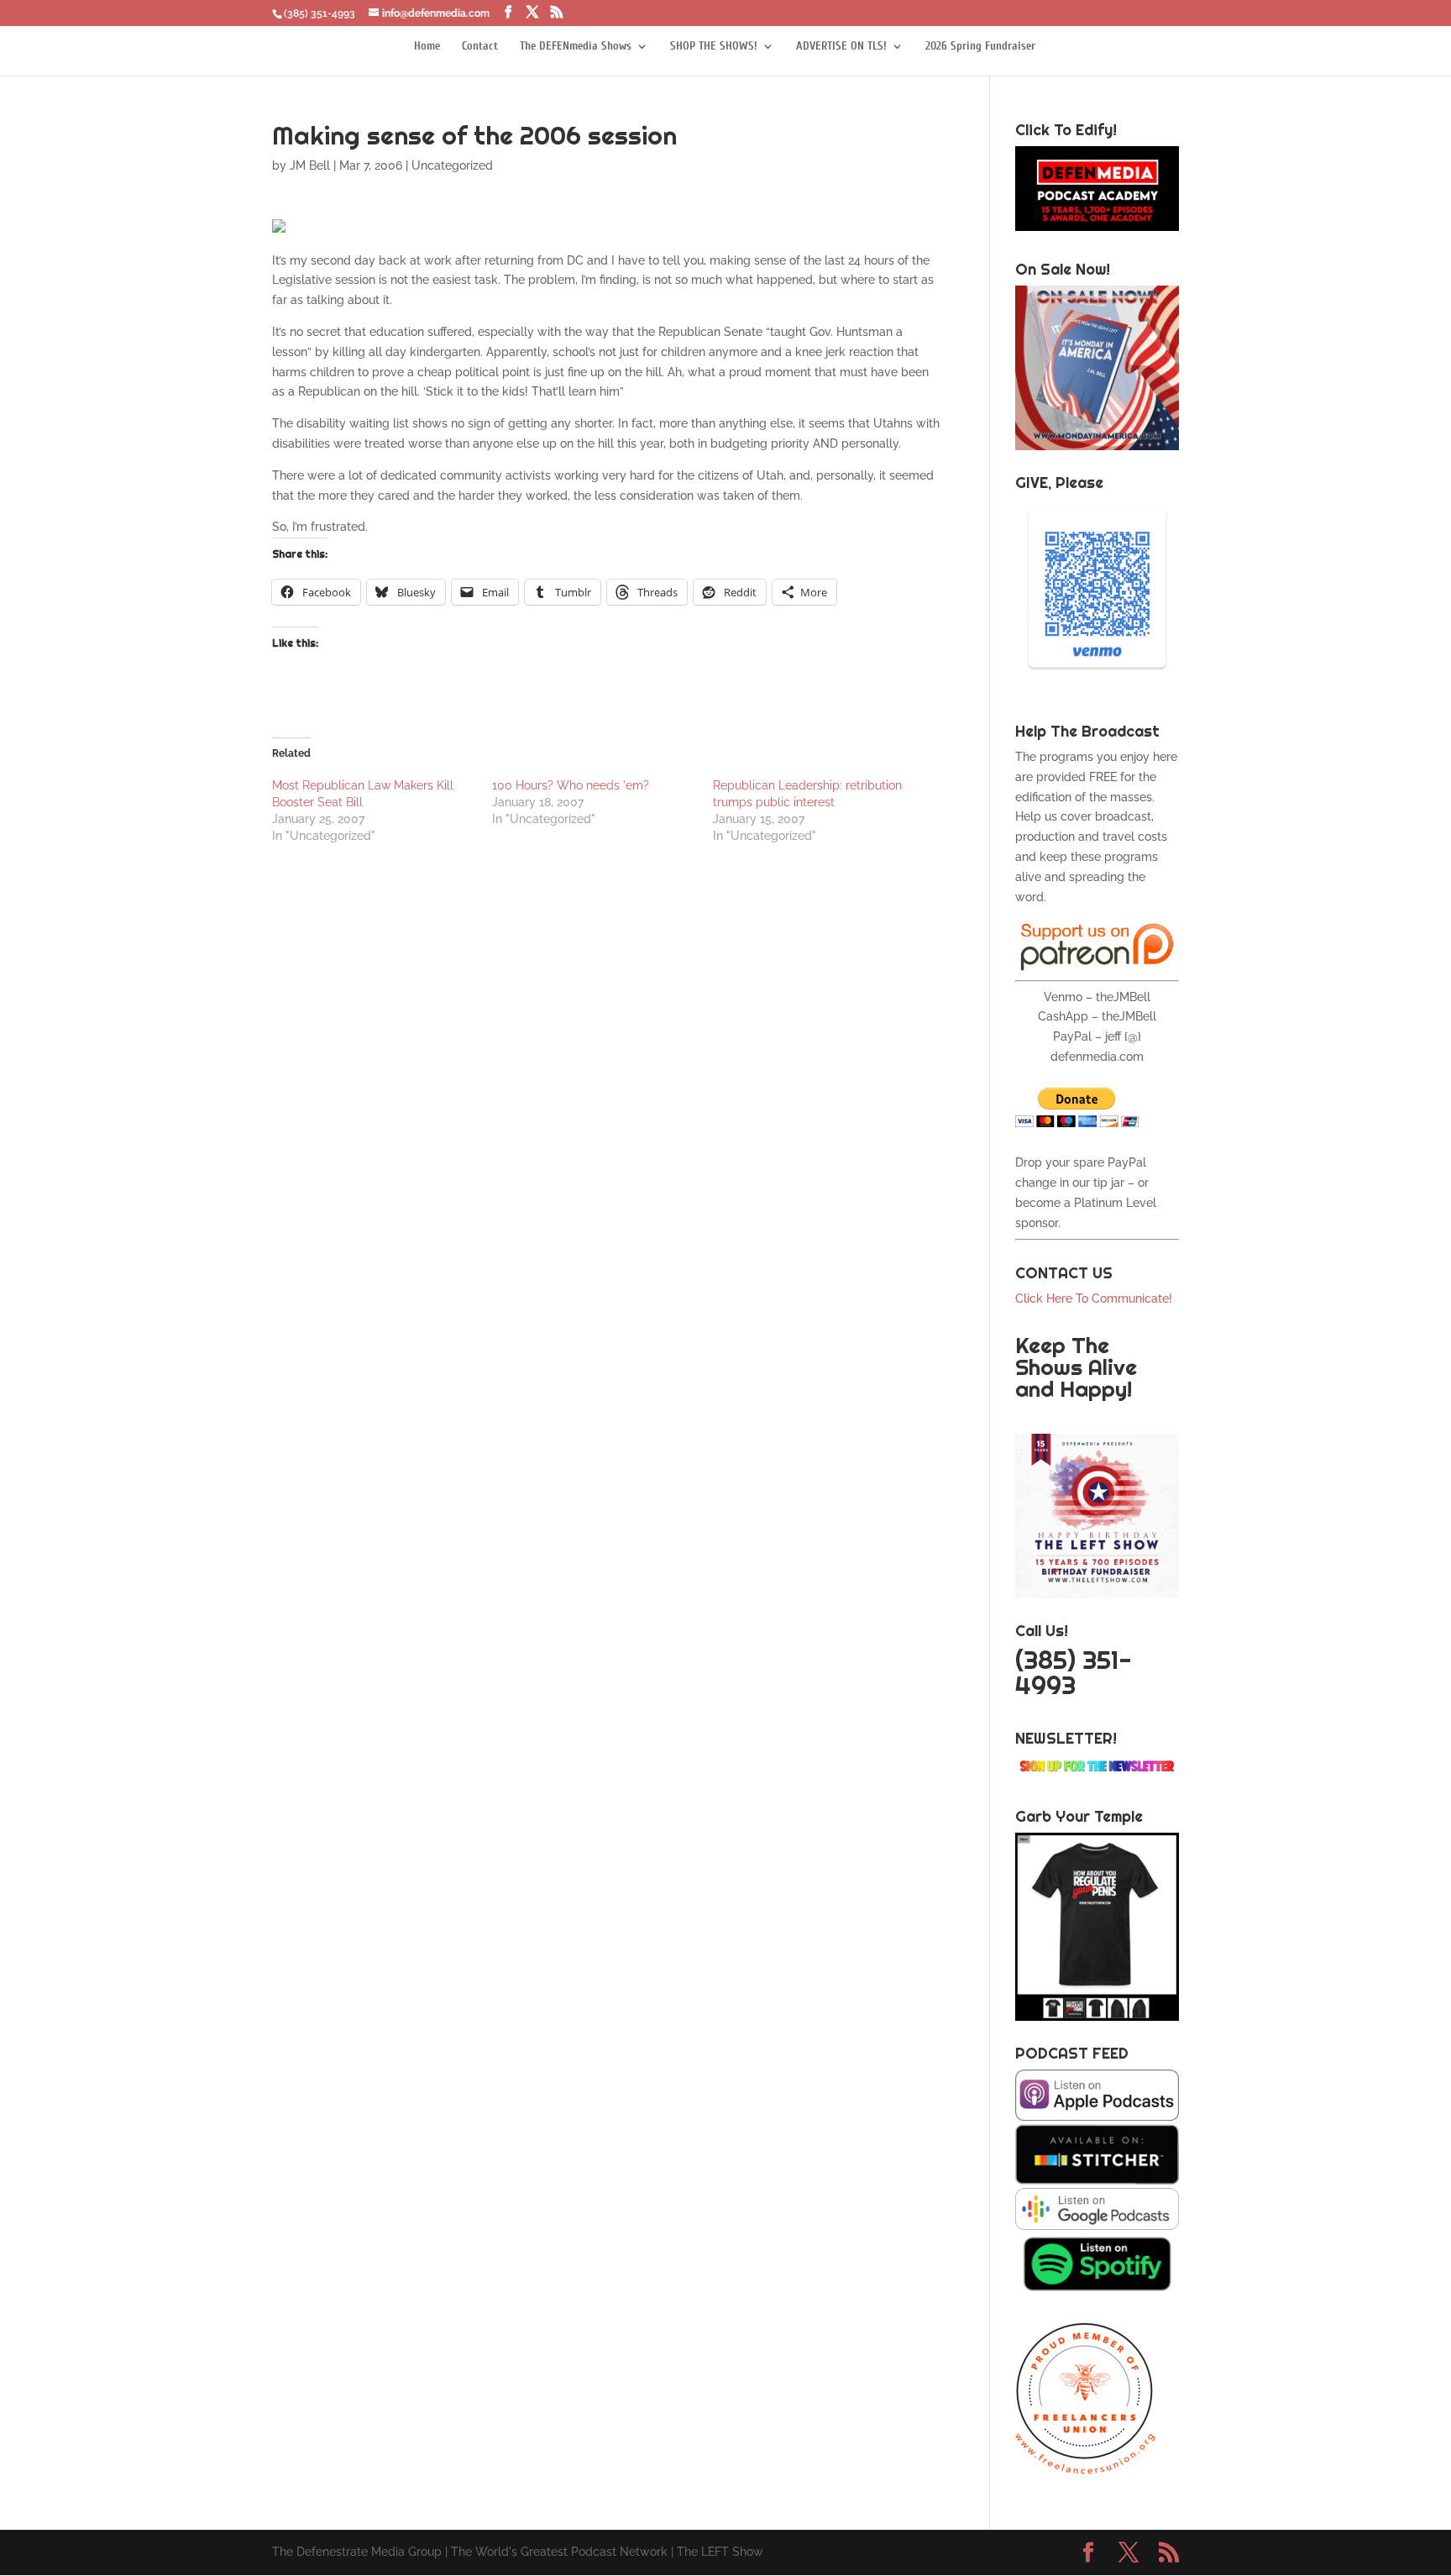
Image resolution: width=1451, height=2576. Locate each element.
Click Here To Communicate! (1095, 1298)
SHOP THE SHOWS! (714, 47)
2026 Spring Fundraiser (980, 47)
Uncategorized (452, 165)
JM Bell (310, 165)
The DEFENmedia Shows (576, 47)
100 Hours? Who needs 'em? (571, 785)
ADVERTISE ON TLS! (841, 47)
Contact (480, 47)
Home (427, 47)
